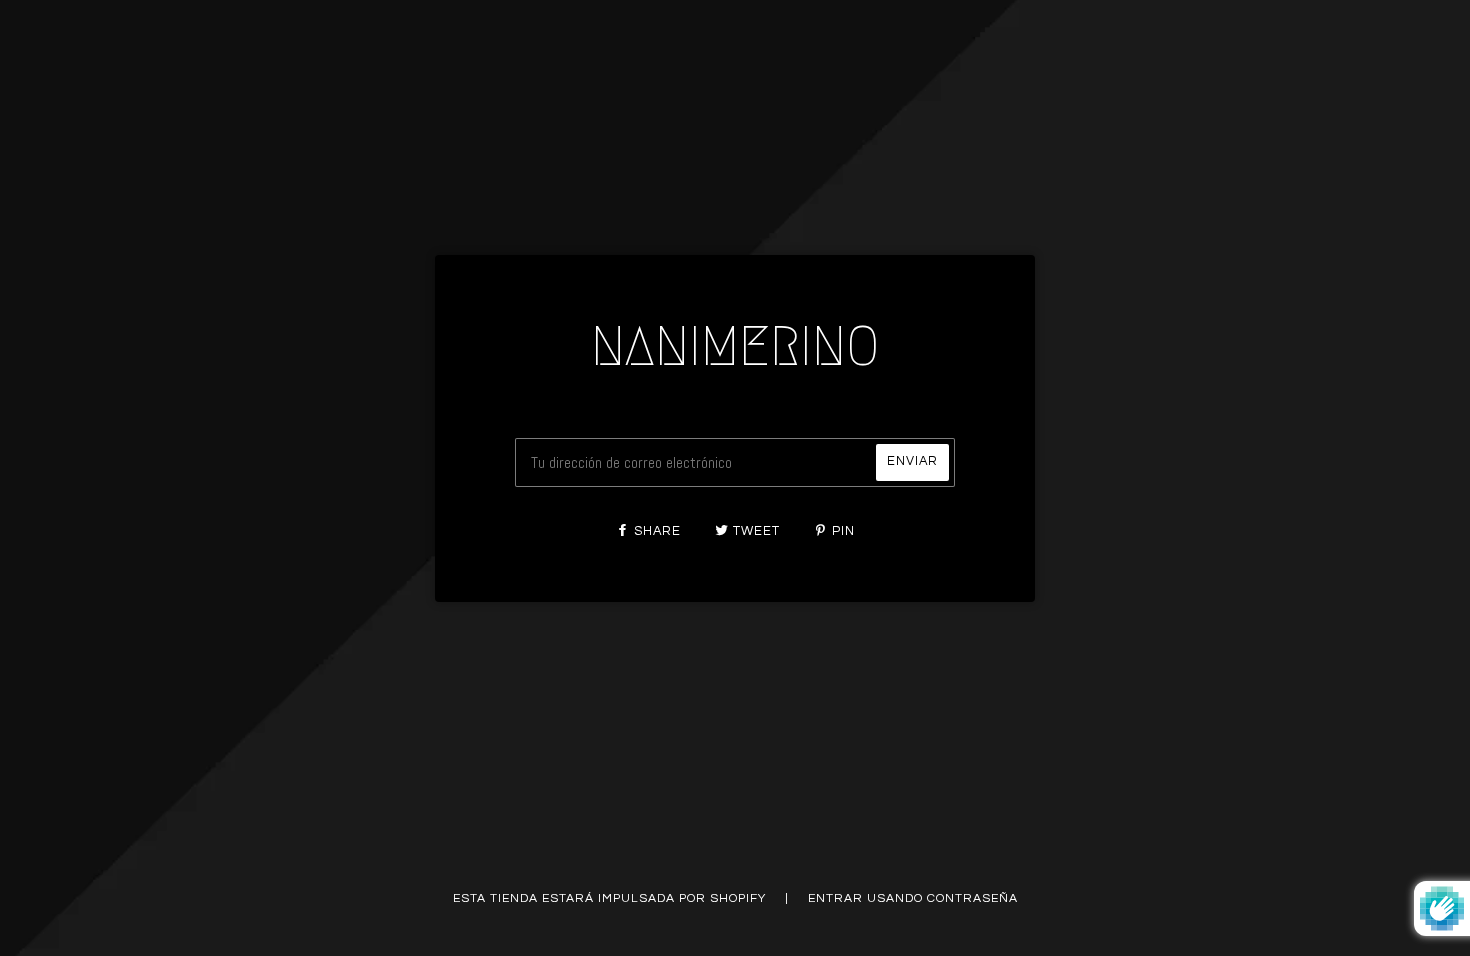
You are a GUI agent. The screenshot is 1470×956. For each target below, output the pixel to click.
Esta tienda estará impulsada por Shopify (611, 898)
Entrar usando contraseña (913, 898)
